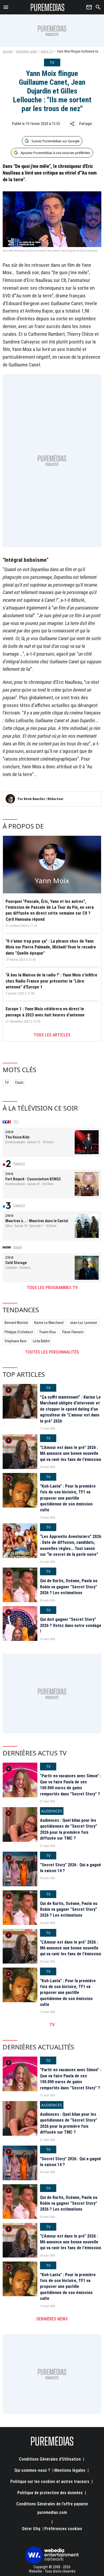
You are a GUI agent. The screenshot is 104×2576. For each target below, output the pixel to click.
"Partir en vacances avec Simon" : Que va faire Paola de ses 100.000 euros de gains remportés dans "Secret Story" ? (71, 1785)
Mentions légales (70, 2470)
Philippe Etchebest (19, 1332)
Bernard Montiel (16, 1323)
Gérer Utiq (31, 2529)
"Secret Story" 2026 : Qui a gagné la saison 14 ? (71, 1868)
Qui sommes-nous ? (32, 2470)
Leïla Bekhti (41, 1341)
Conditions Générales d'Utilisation (50, 2459)
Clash (19, 1083)
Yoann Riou (48, 1332)
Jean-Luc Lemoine (83, 1323)
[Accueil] (48, 7)
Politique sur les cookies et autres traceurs (50, 2482)
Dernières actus (27, 51)
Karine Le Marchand (49, 1323)
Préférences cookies (63, 2529)
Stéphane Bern (16, 1341)
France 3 (19, 1205)
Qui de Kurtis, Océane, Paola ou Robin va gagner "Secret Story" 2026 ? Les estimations (69, 1587)
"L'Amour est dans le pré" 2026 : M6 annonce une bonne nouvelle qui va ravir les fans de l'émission (71, 1453)
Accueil (8, 51)
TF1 (16, 1122)
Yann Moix (52, 881)
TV (7, 1083)
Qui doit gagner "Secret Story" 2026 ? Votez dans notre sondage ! (71, 1625)
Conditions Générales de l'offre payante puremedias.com (52, 2508)
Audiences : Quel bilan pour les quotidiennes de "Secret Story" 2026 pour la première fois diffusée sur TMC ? (69, 1829)
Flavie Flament (73, 1332)
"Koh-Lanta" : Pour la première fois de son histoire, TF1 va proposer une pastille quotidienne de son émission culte (68, 1498)
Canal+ (18, 1247)
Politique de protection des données (50, 2493)
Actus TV (47, 51)
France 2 (19, 1164)
